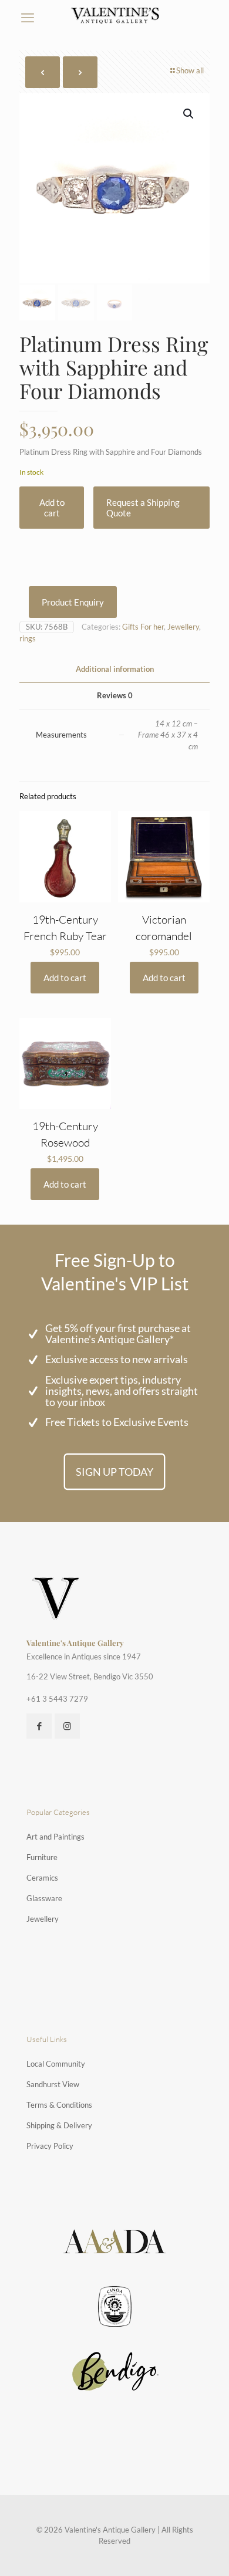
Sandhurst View (53, 2084)
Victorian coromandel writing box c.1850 (164, 936)
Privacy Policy (50, 2146)
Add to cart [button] (65, 978)
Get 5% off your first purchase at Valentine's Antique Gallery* (118, 1333)
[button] (189, 114)
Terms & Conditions (59, 2105)
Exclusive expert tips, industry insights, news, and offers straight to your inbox (122, 1391)
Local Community (56, 2064)
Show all (190, 70)
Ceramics (42, 1878)
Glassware (44, 1898)
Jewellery (183, 627)
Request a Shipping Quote (143, 508)
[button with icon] (39, 1726)
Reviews (115, 695)
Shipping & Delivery (59, 2125)
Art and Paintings (55, 1837)
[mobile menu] (28, 18)
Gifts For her (143, 627)
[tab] (114, 669)
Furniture (42, 1857)
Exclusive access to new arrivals (117, 1359)
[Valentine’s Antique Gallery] (115, 15)
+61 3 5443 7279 (57, 1699)
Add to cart (52, 508)
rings (28, 638)
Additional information (115, 669)
